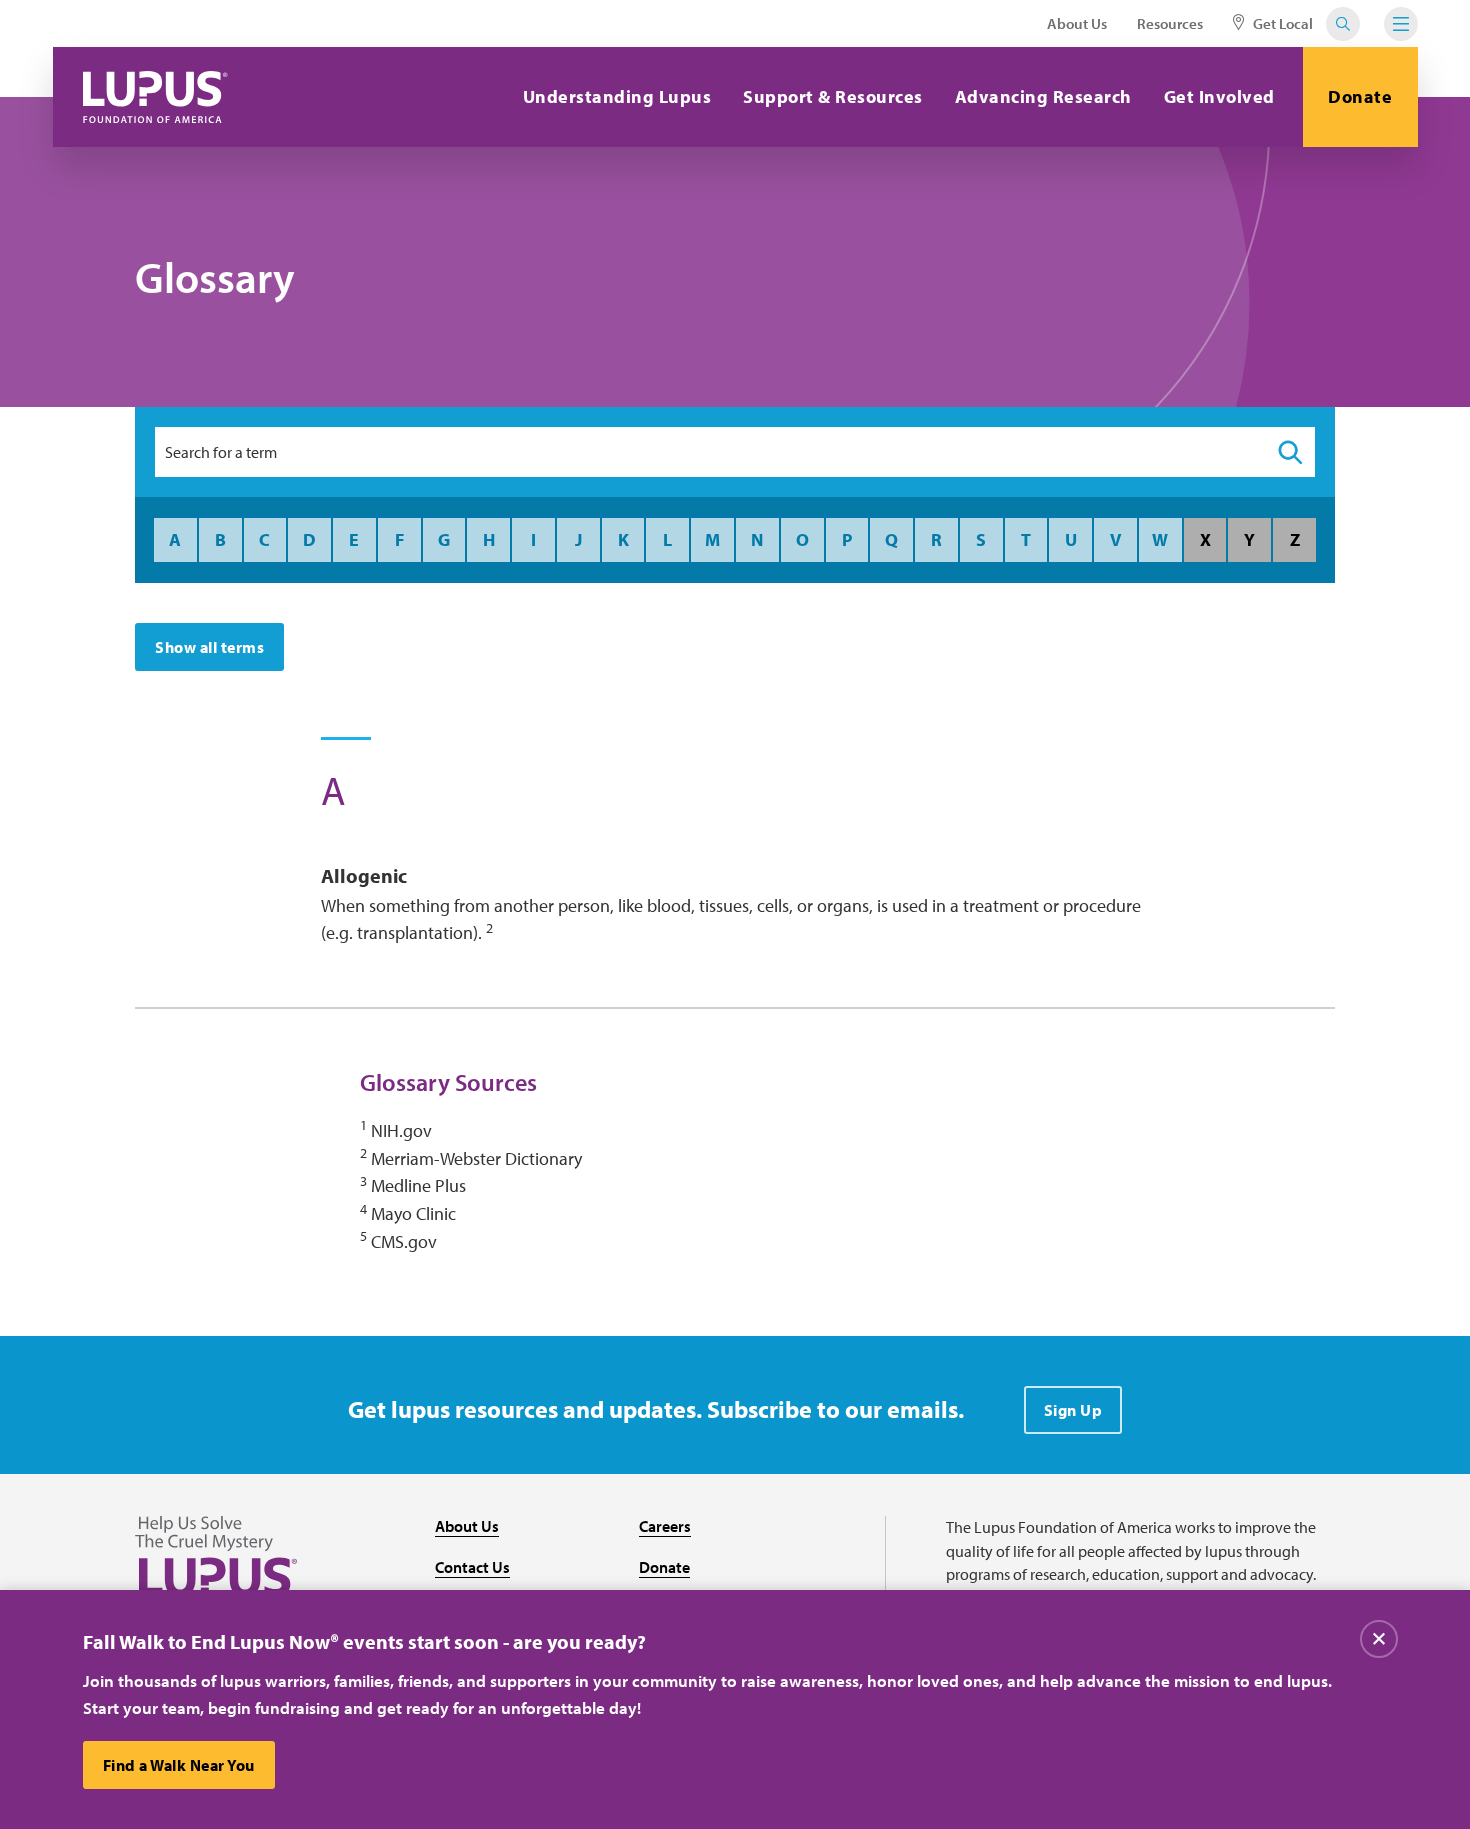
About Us (1077, 23)
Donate (1360, 96)
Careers (665, 1526)
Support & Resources (833, 96)
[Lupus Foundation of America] (155, 97)
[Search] (1290, 452)
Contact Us (472, 1567)
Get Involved (1219, 96)
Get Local (1281, 23)
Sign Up (1073, 1410)
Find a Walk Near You (179, 1765)
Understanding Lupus (617, 96)
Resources (1170, 23)
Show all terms (209, 647)
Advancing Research (1043, 96)
